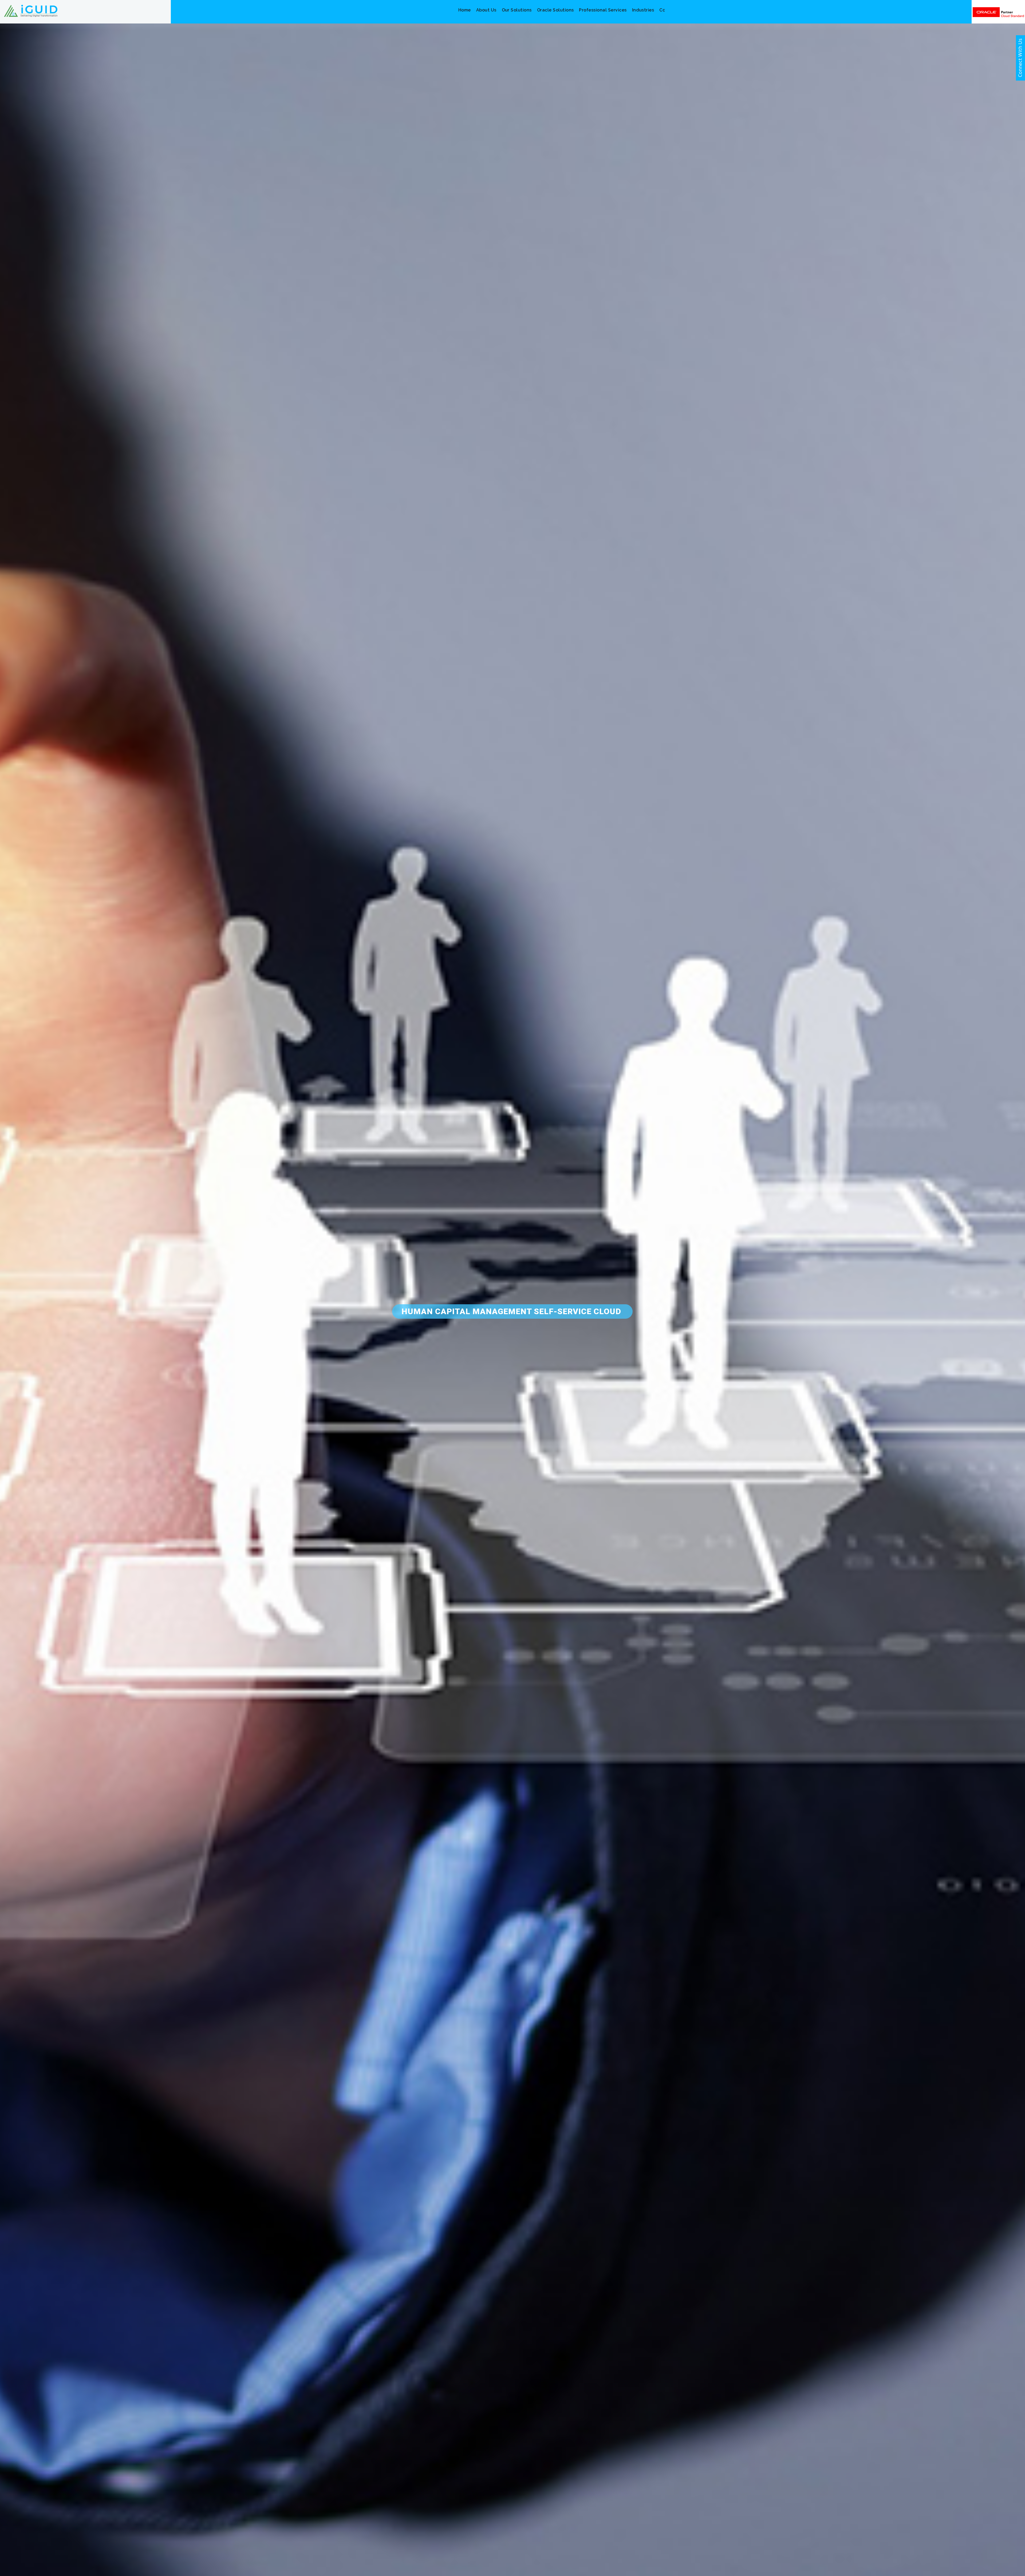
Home (465, 10)
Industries (643, 10)
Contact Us (672, 10)
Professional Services (603, 10)
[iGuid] (31, 10)
